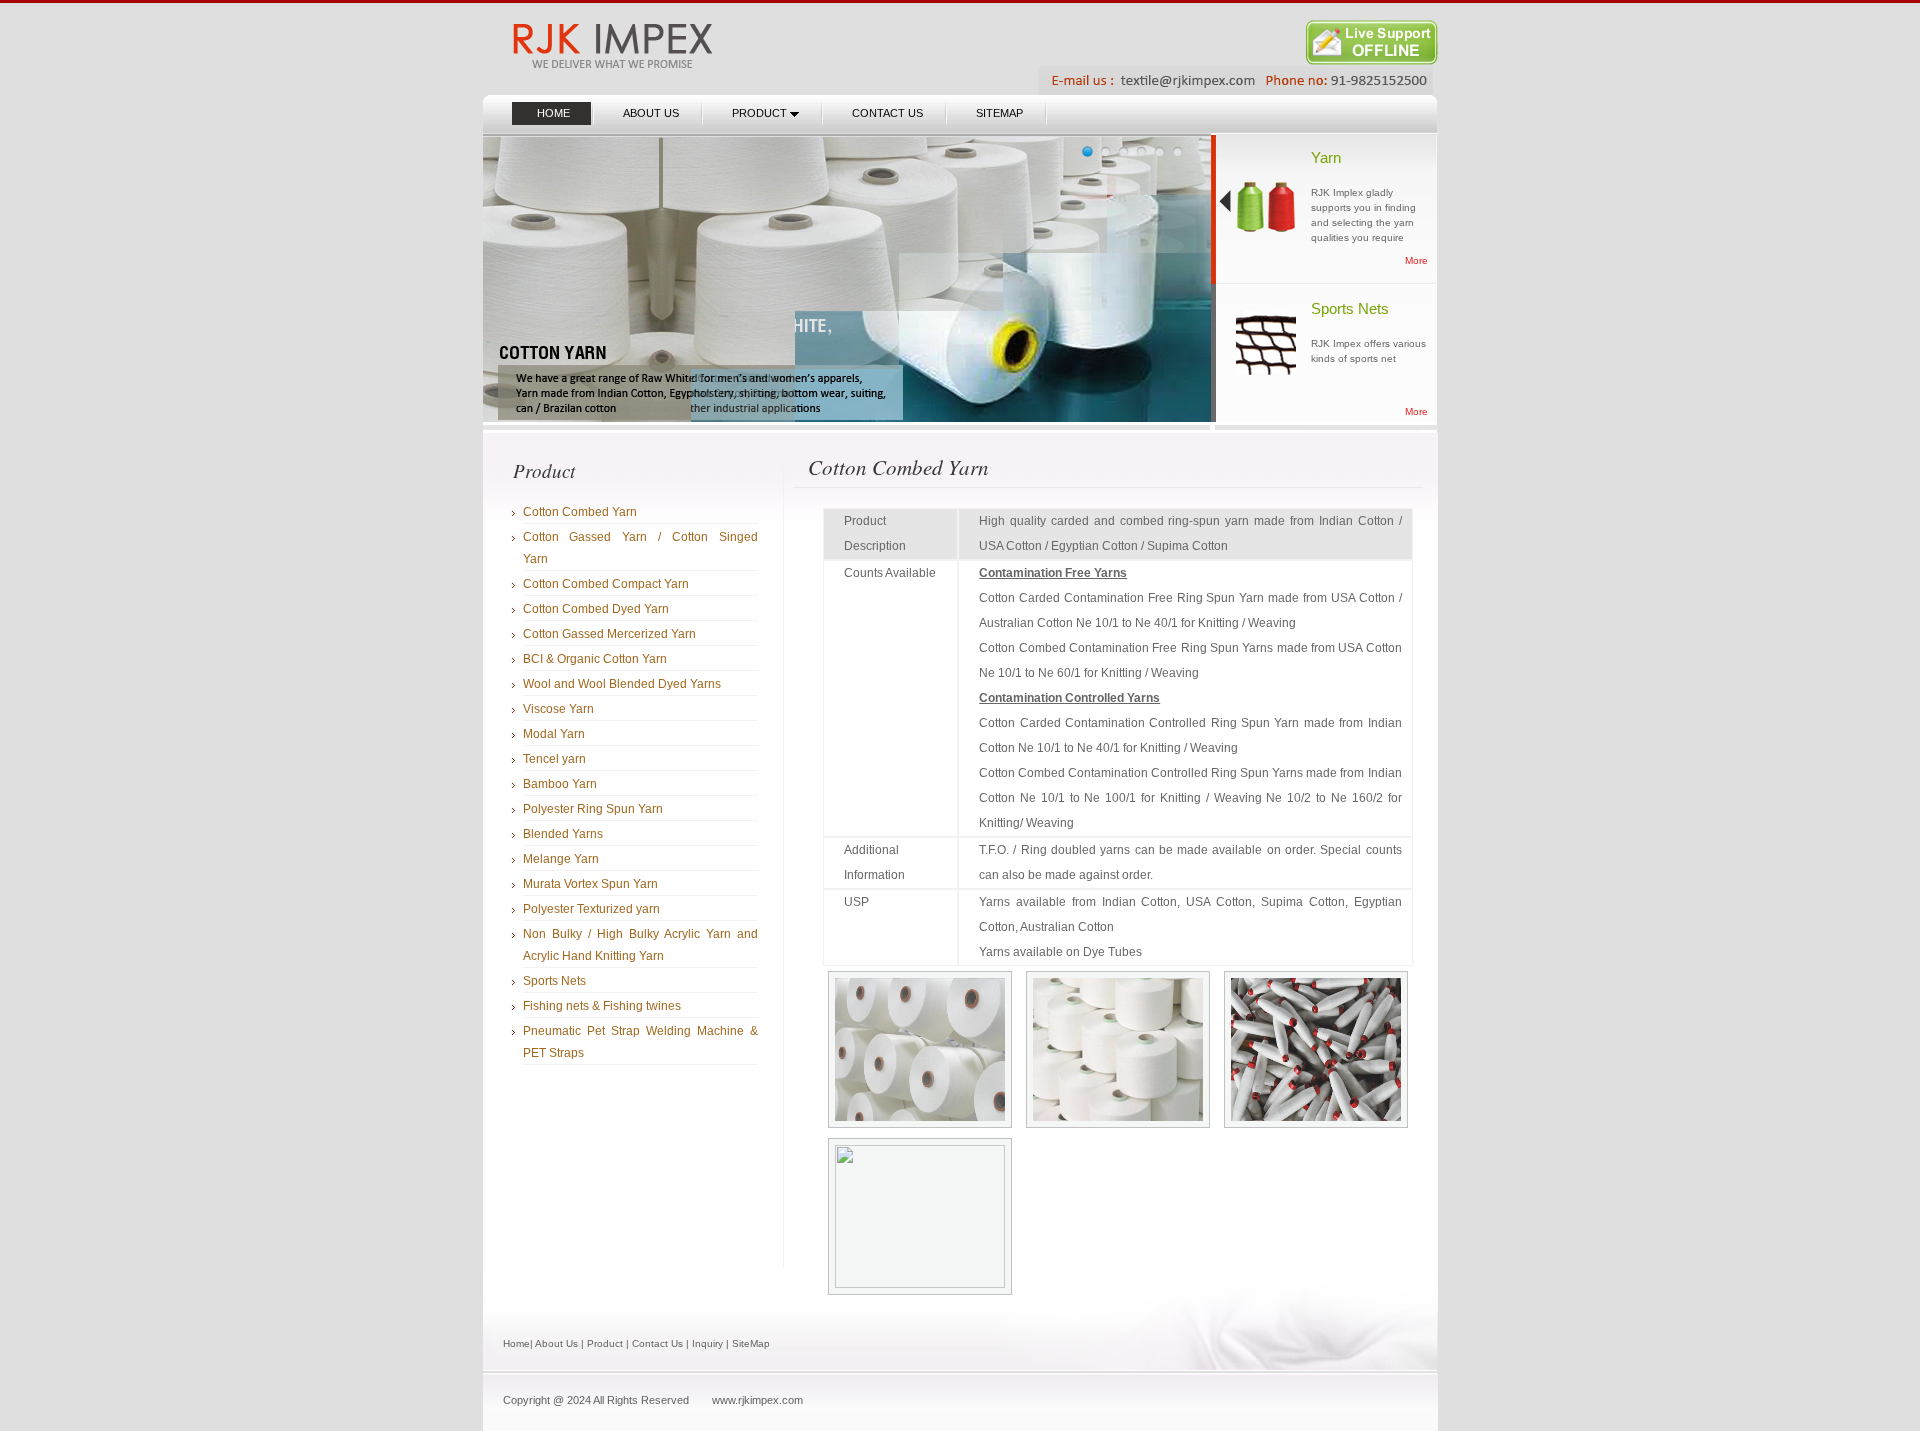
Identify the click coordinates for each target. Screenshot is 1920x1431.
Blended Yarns (563, 834)
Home (516, 1343)
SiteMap (751, 1343)
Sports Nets (554, 981)
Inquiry (707, 1343)
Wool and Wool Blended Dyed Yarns (622, 684)
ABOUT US (651, 113)
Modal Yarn (554, 734)
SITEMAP (999, 113)
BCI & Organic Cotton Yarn (595, 659)
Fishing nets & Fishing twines (602, 1006)
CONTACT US (887, 113)
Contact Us (657, 1343)
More (1416, 260)
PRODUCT (761, 113)
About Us (556, 1343)
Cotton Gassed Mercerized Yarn (609, 634)
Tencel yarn (554, 759)
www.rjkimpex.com (757, 1400)
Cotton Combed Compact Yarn (606, 584)
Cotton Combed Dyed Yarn (596, 609)
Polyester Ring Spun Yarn (593, 809)
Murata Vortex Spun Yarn (590, 884)
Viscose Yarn (558, 709)
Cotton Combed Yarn (580, 512)
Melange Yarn (561, 859)
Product (605, 1343)
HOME (553, 113)
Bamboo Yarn (560, 784)
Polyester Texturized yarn (591, 909)
